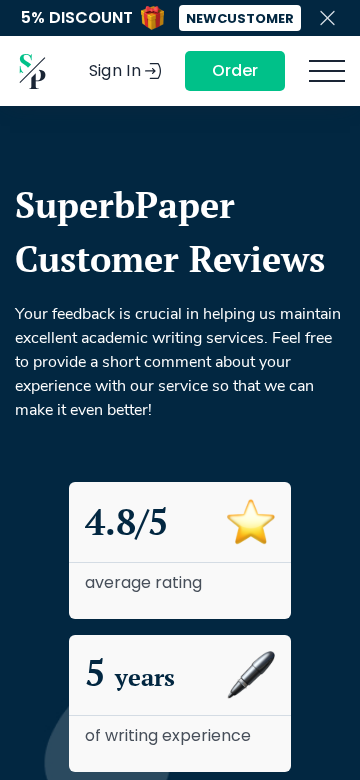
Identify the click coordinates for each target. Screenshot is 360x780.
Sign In (115, 71)
